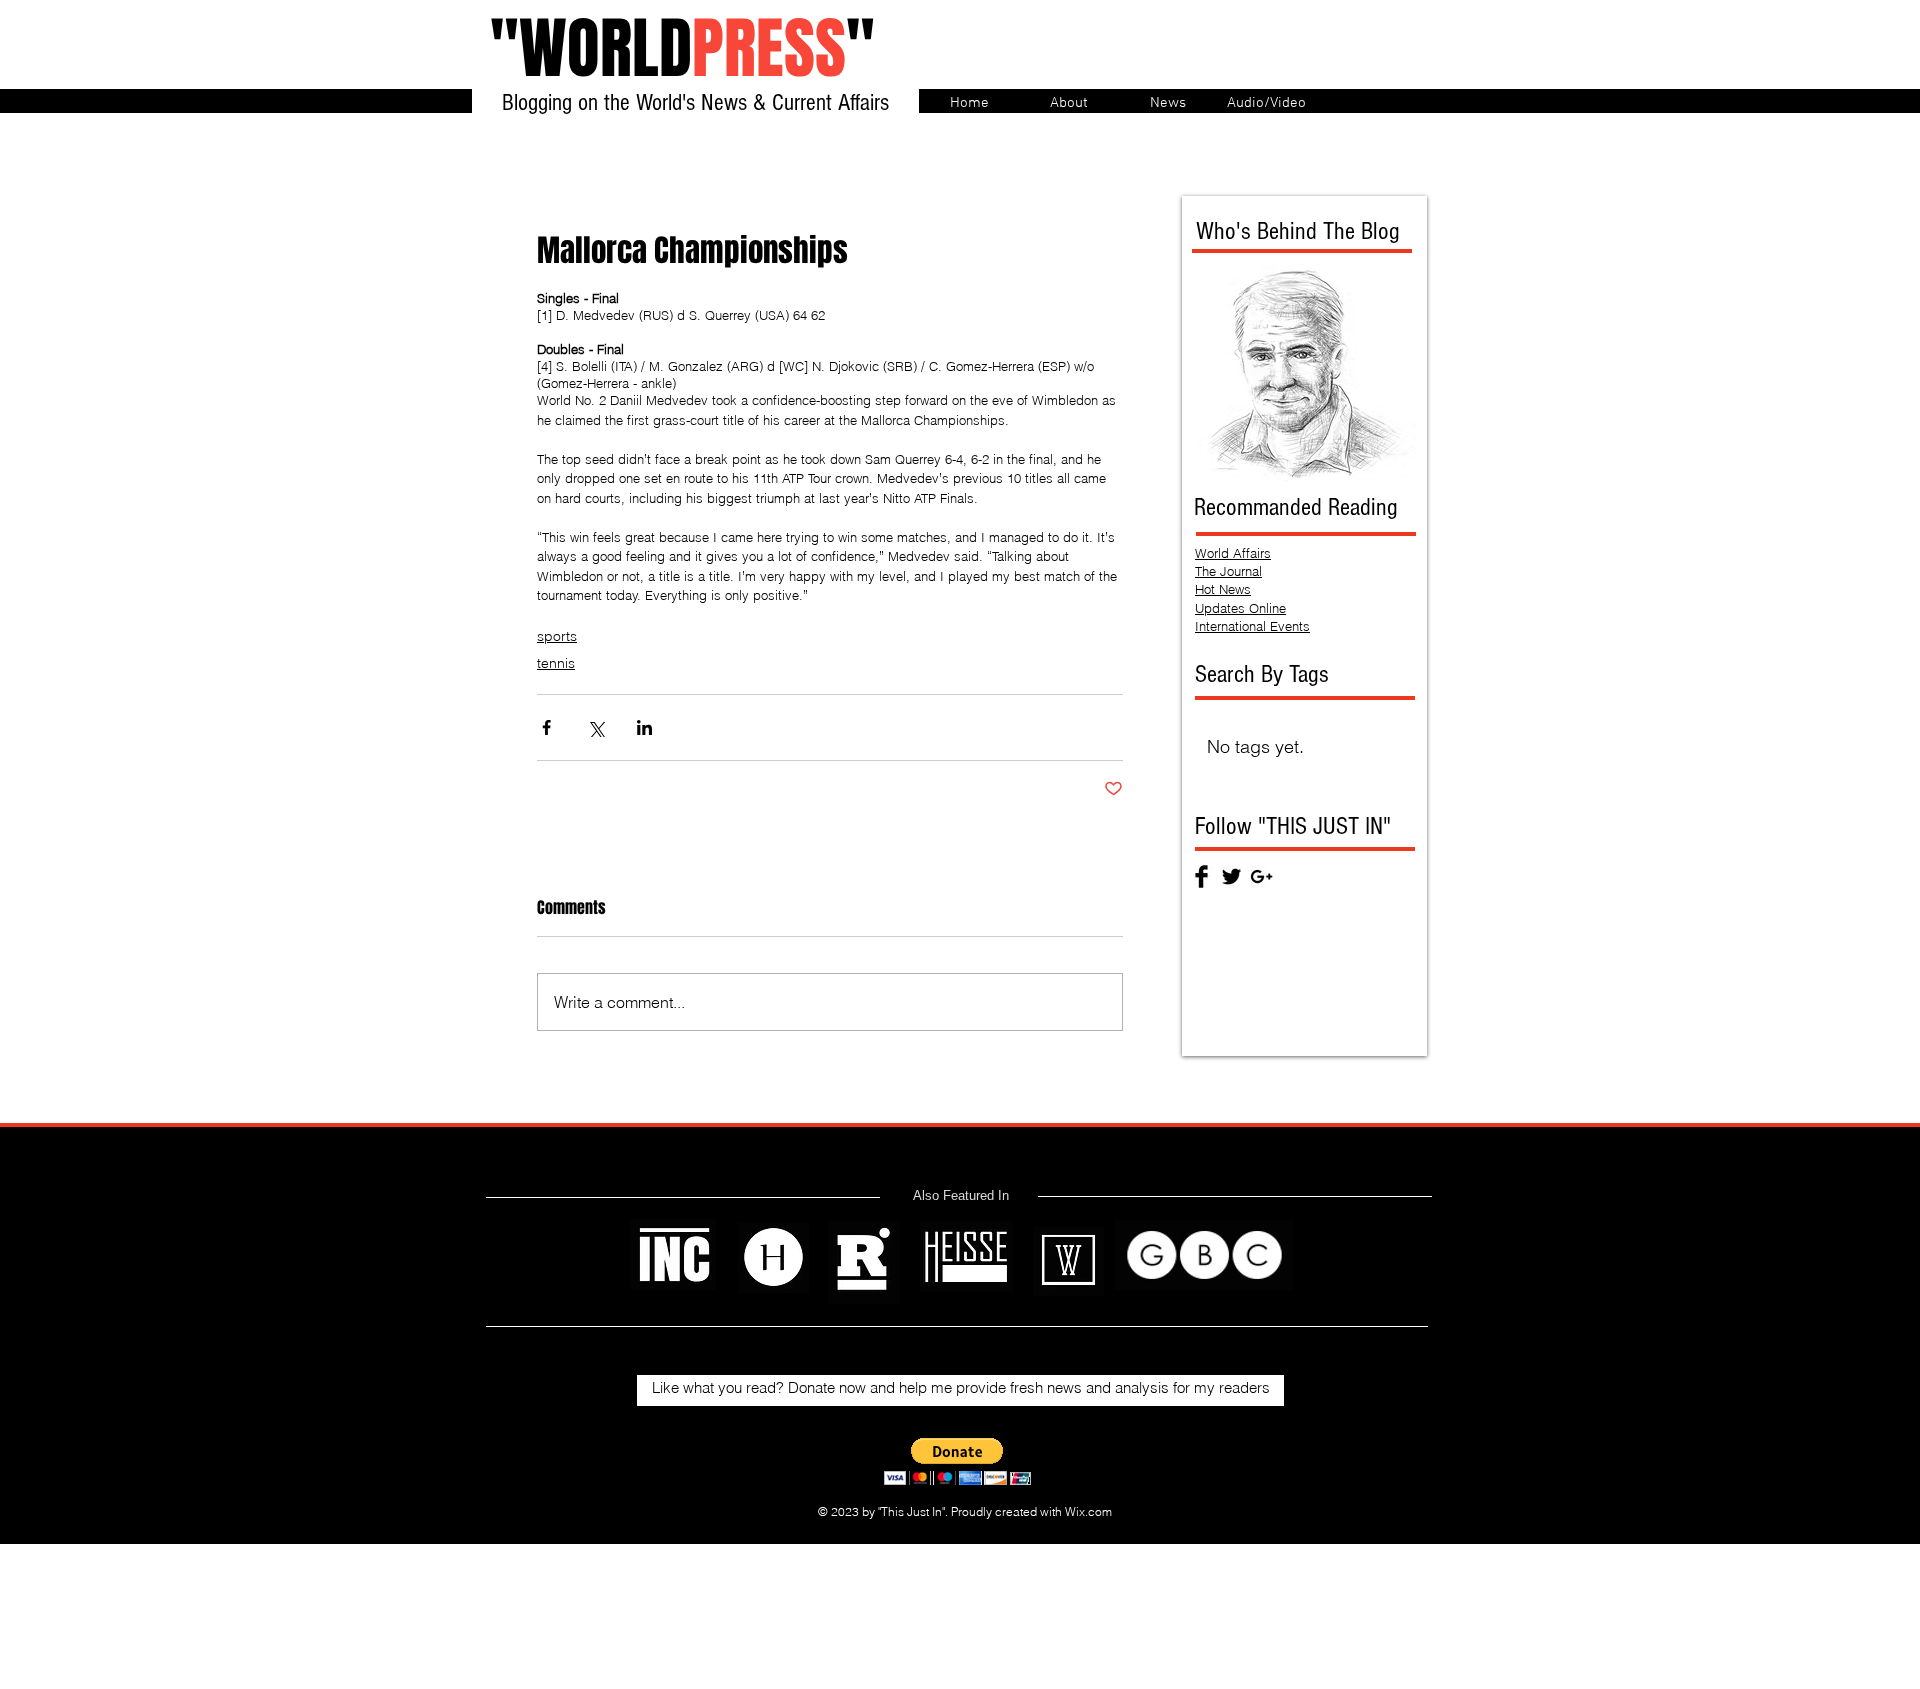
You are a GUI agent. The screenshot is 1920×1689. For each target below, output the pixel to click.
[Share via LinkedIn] (644, 727)
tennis (556, 663)
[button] (957, 1461)
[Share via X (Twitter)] (595, 727)
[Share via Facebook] (546, 727)
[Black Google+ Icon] (1261, 876)
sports (557, 636)
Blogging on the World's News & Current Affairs (695, 102)
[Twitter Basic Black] (1231, 876)
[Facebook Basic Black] (1201, 876)
